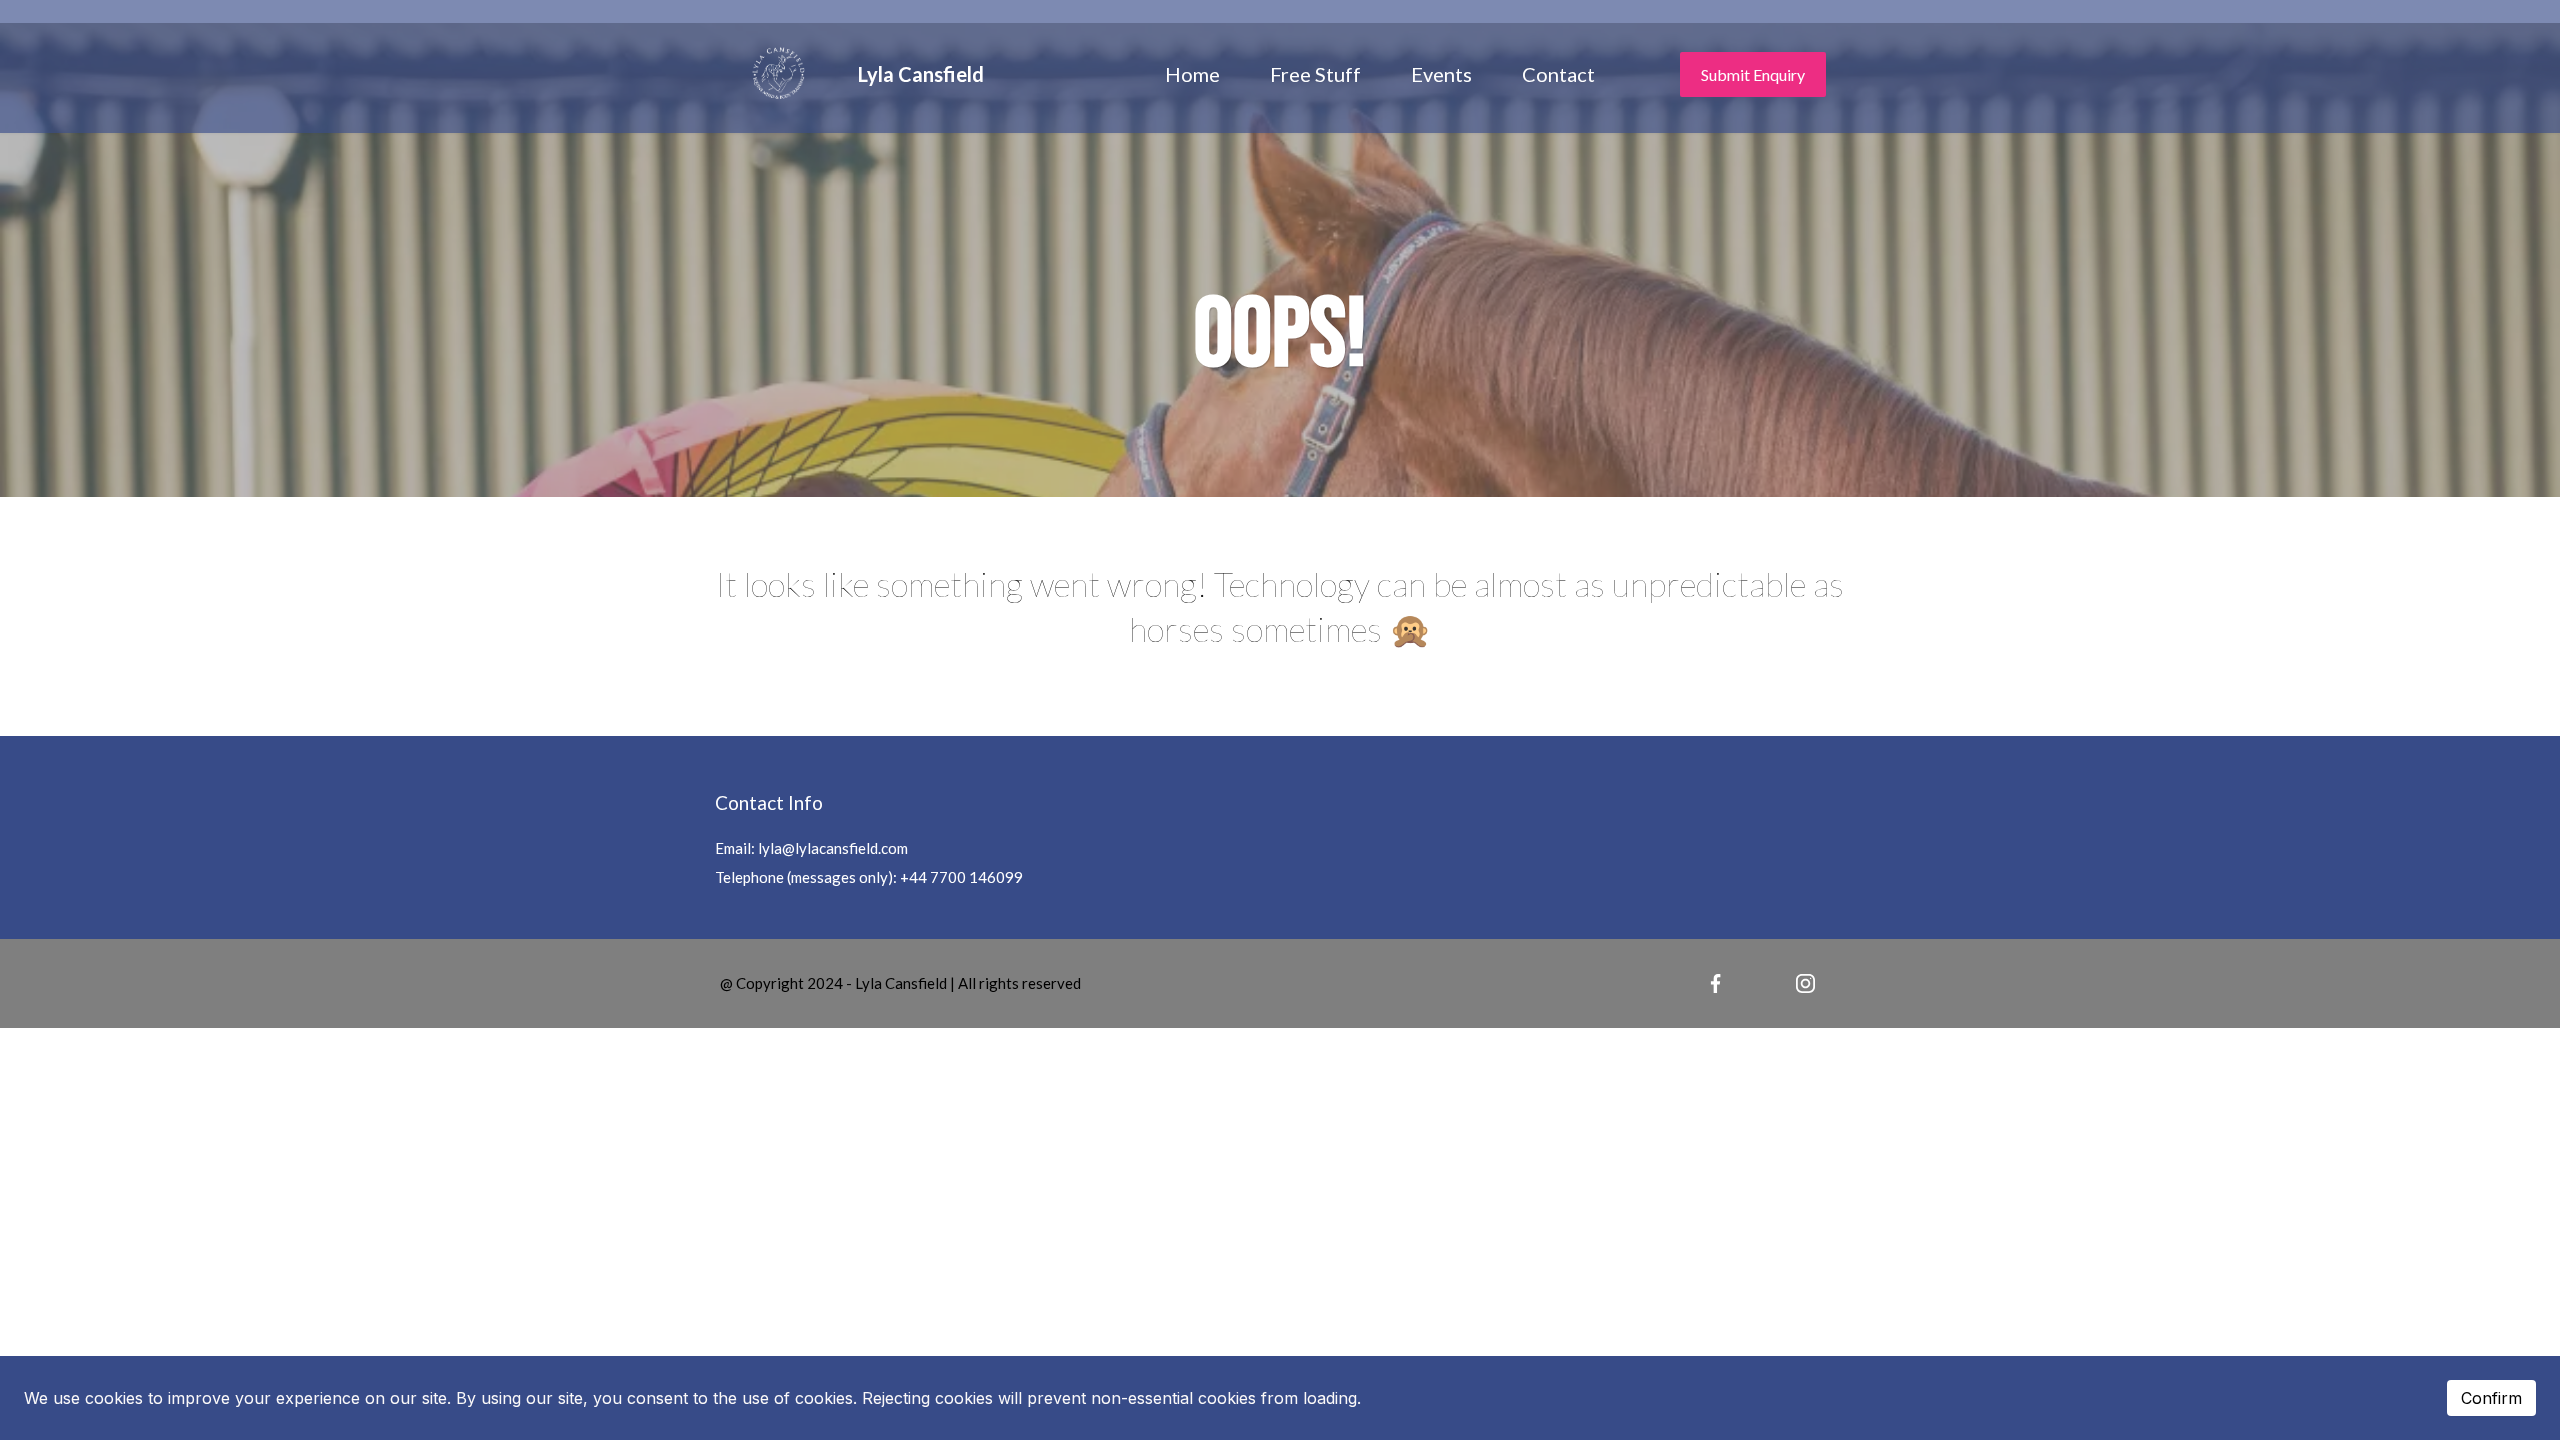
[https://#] (1716, 984)
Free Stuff (1315, 74)
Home (1192, 74)
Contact (1558, 74)
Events (1441, 74)
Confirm (2491, 1398)
